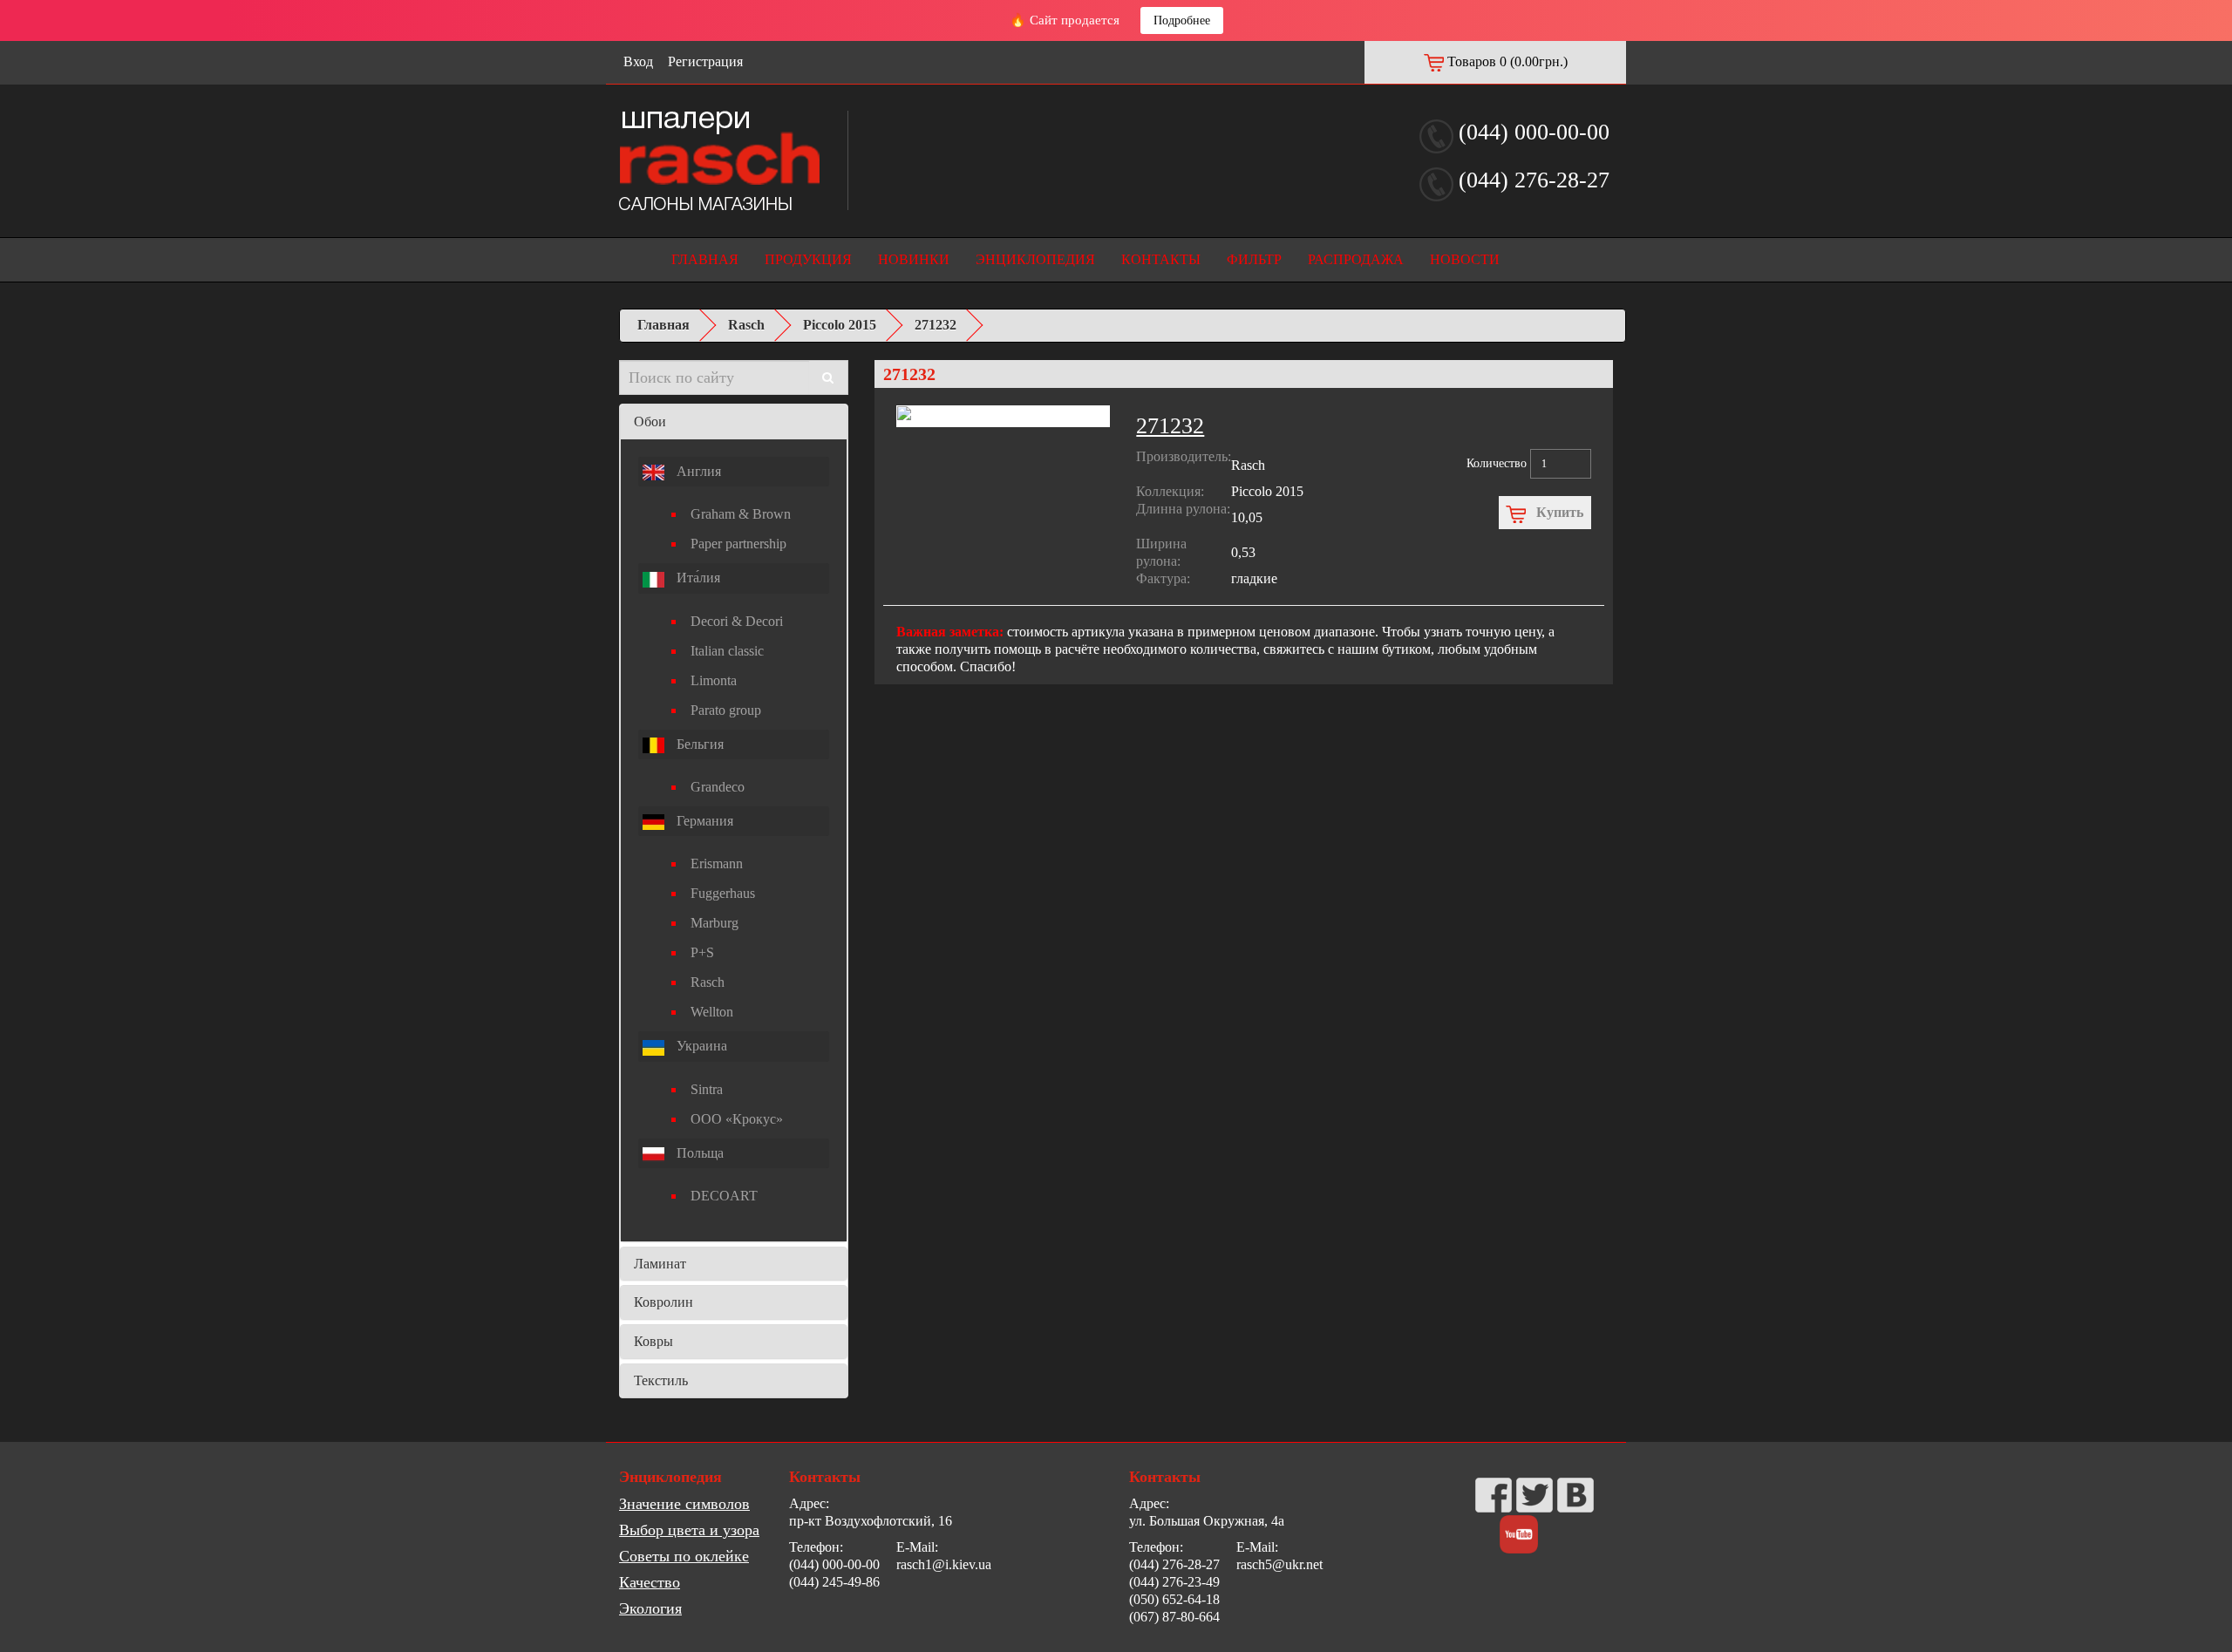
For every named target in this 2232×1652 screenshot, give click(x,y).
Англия (697, 471)
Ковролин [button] (663, 1302)
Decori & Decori (737, 621)
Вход (638, 61)
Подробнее (1182, 20)
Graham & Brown (741, 514)
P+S (702, 952)
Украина (700, 1046)
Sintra (707, 1089)
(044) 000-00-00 (1534, 132)
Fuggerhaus (723, 893)
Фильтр (1254, 259)
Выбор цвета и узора (689, 1530)
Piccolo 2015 (840, 325)
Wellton (712, 1012)
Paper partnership (738, 544)
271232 (936, 325)
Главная (705, 259)
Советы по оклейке (684, 1556)
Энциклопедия (1035, 259)
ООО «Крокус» (737, 1119)
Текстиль (661, 1380)
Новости (1465, 259)
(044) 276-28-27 (1534, 180)
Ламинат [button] (660, 1264)
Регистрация (705, 61)
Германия (703, 821)
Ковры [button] (653, 1341)
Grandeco (718, 787)
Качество (650, 1582)
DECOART (724, 1196)
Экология (650, 1608)
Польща (698, 1153)
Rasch (746, 325)
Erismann (717, 863)
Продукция (808, 259)
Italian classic (727, 651)
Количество (1497, 463)
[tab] (734, 422)
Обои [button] (650, 421)
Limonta (714, 680)
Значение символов (684, 1504)
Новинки (914, 259)
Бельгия (698, 744)
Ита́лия (697, 578)
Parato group (726, 710)
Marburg (715, 923)
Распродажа (1356, 259)
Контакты (1161, 259)
